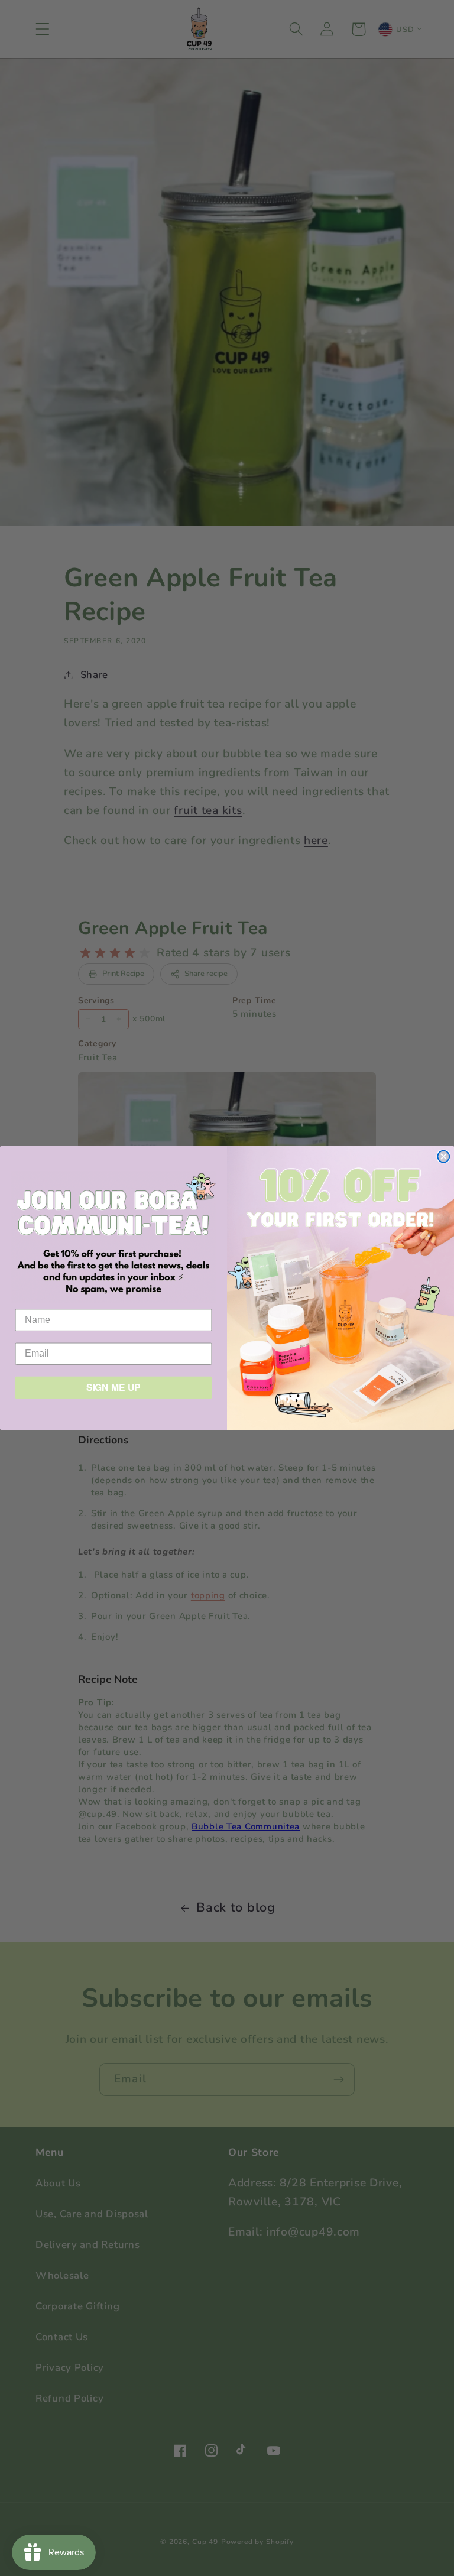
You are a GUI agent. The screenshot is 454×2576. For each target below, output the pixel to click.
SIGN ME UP (114, 1388)
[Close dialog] (443, 1157)
